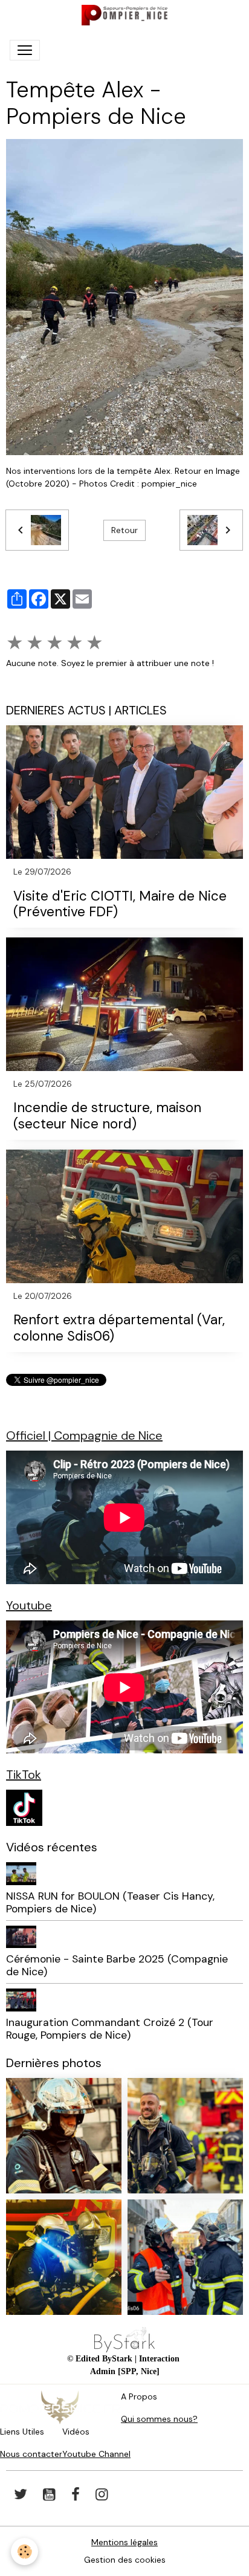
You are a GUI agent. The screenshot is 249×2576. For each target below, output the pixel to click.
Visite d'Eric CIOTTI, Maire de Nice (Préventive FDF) (120, 905)
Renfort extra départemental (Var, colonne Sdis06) (119, 1328)
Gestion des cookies (125, 2560)
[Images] (24, 1807)
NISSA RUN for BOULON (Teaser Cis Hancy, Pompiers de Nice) (110, 1902)
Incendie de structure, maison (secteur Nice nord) (107, 1116)
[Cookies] (24, 2552)
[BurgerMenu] (25, 50)
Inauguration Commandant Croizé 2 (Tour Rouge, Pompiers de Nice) (110, 2029)
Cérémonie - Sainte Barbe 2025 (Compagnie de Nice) (117, 1965)
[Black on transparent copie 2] (124, 2339)
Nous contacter (31, 2454)
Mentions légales (124, 2542)
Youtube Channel (96, 2454)
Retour (124, 530)
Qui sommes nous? (159, 2419)
